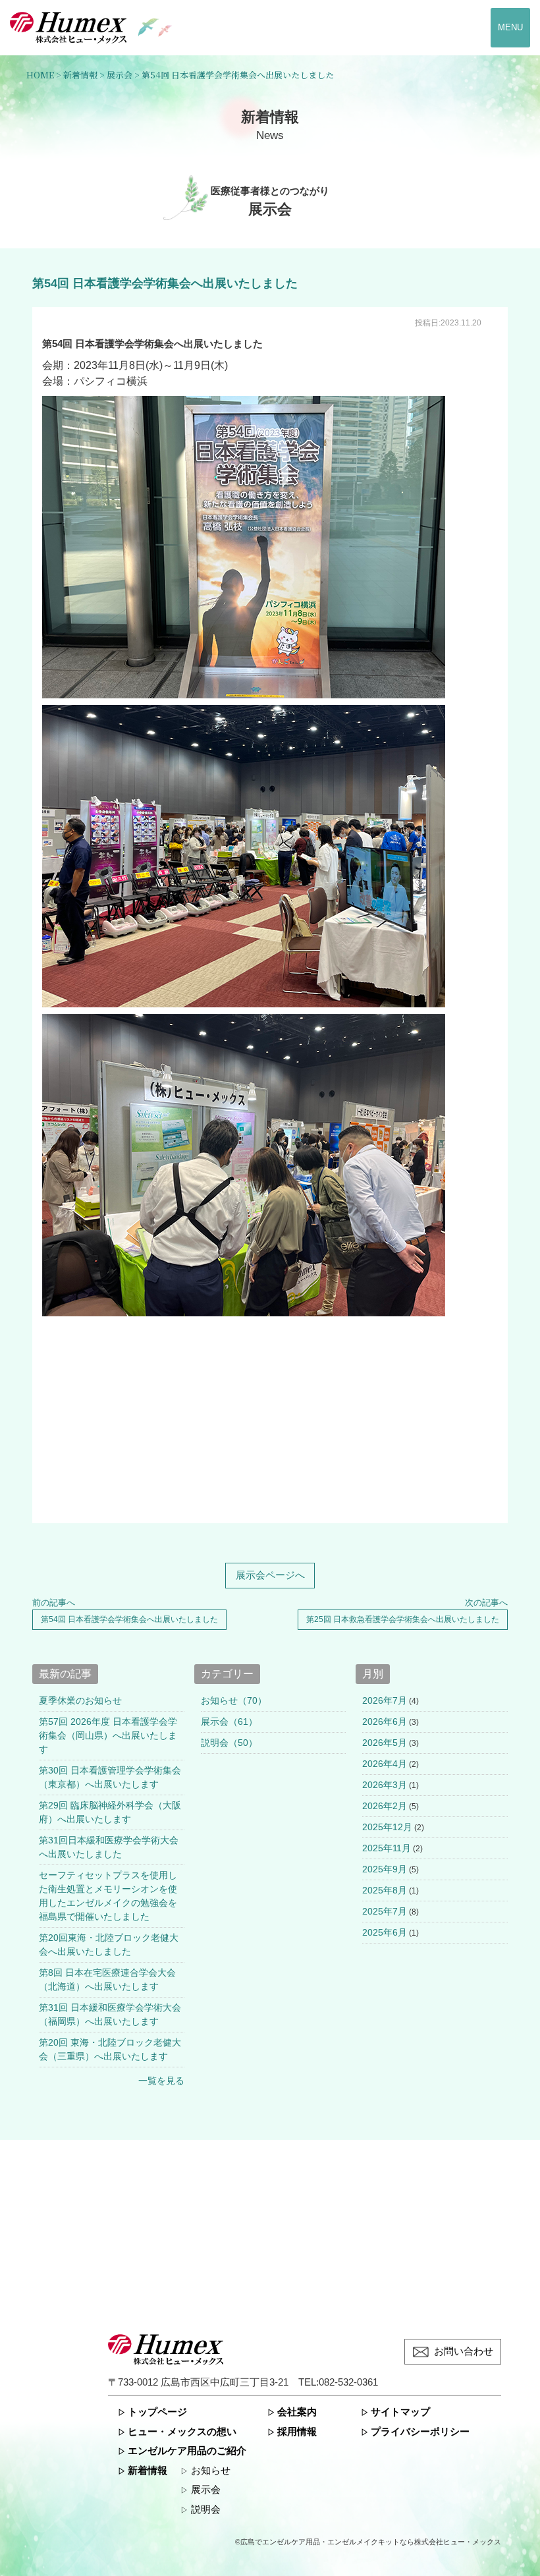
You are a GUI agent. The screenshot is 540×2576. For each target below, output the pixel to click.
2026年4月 (385, 1764)
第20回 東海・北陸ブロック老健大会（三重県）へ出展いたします (110, 2049)
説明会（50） (229, 1743)
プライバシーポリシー (420, 2432)
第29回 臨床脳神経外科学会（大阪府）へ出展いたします (110, 1812)
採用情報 (297, 2432)
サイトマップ (400, 2412)
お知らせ (211, 2471)
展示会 (206, 2490)
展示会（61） (229, 1722)
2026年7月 (385, 1700)
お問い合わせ (464, 2351)
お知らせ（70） (234, 1700)
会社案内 (297, 2412)
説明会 (206, 2509)
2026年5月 (385, 1743)
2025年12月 (387, 1827)
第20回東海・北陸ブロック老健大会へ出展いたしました (109, 1945)
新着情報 (148, 2471)
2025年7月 (385, 1911)
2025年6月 (385, 1932)
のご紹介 (187, 2451)
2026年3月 (385, 1785)
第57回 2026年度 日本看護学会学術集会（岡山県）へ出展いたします (108, 1735)
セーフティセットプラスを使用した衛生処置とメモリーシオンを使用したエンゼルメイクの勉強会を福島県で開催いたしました (108, 1896)
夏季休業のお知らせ (80, 1700)
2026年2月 (385, 1806)
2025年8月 (385, 1890)
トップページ (157, 2412)
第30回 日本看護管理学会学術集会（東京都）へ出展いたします (110, 1777)
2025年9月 (385, 1869)
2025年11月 (387, 1848)
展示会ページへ (270, 1575)
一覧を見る (161, 2081)
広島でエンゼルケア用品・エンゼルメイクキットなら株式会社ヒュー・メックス (371, 2542)
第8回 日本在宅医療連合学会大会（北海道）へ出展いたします (107, 1979)
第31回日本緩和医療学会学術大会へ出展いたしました (109, 1847)
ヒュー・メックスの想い (182, 2432)
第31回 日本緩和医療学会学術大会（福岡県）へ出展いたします (110, 2014)
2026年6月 (385, 1722)
